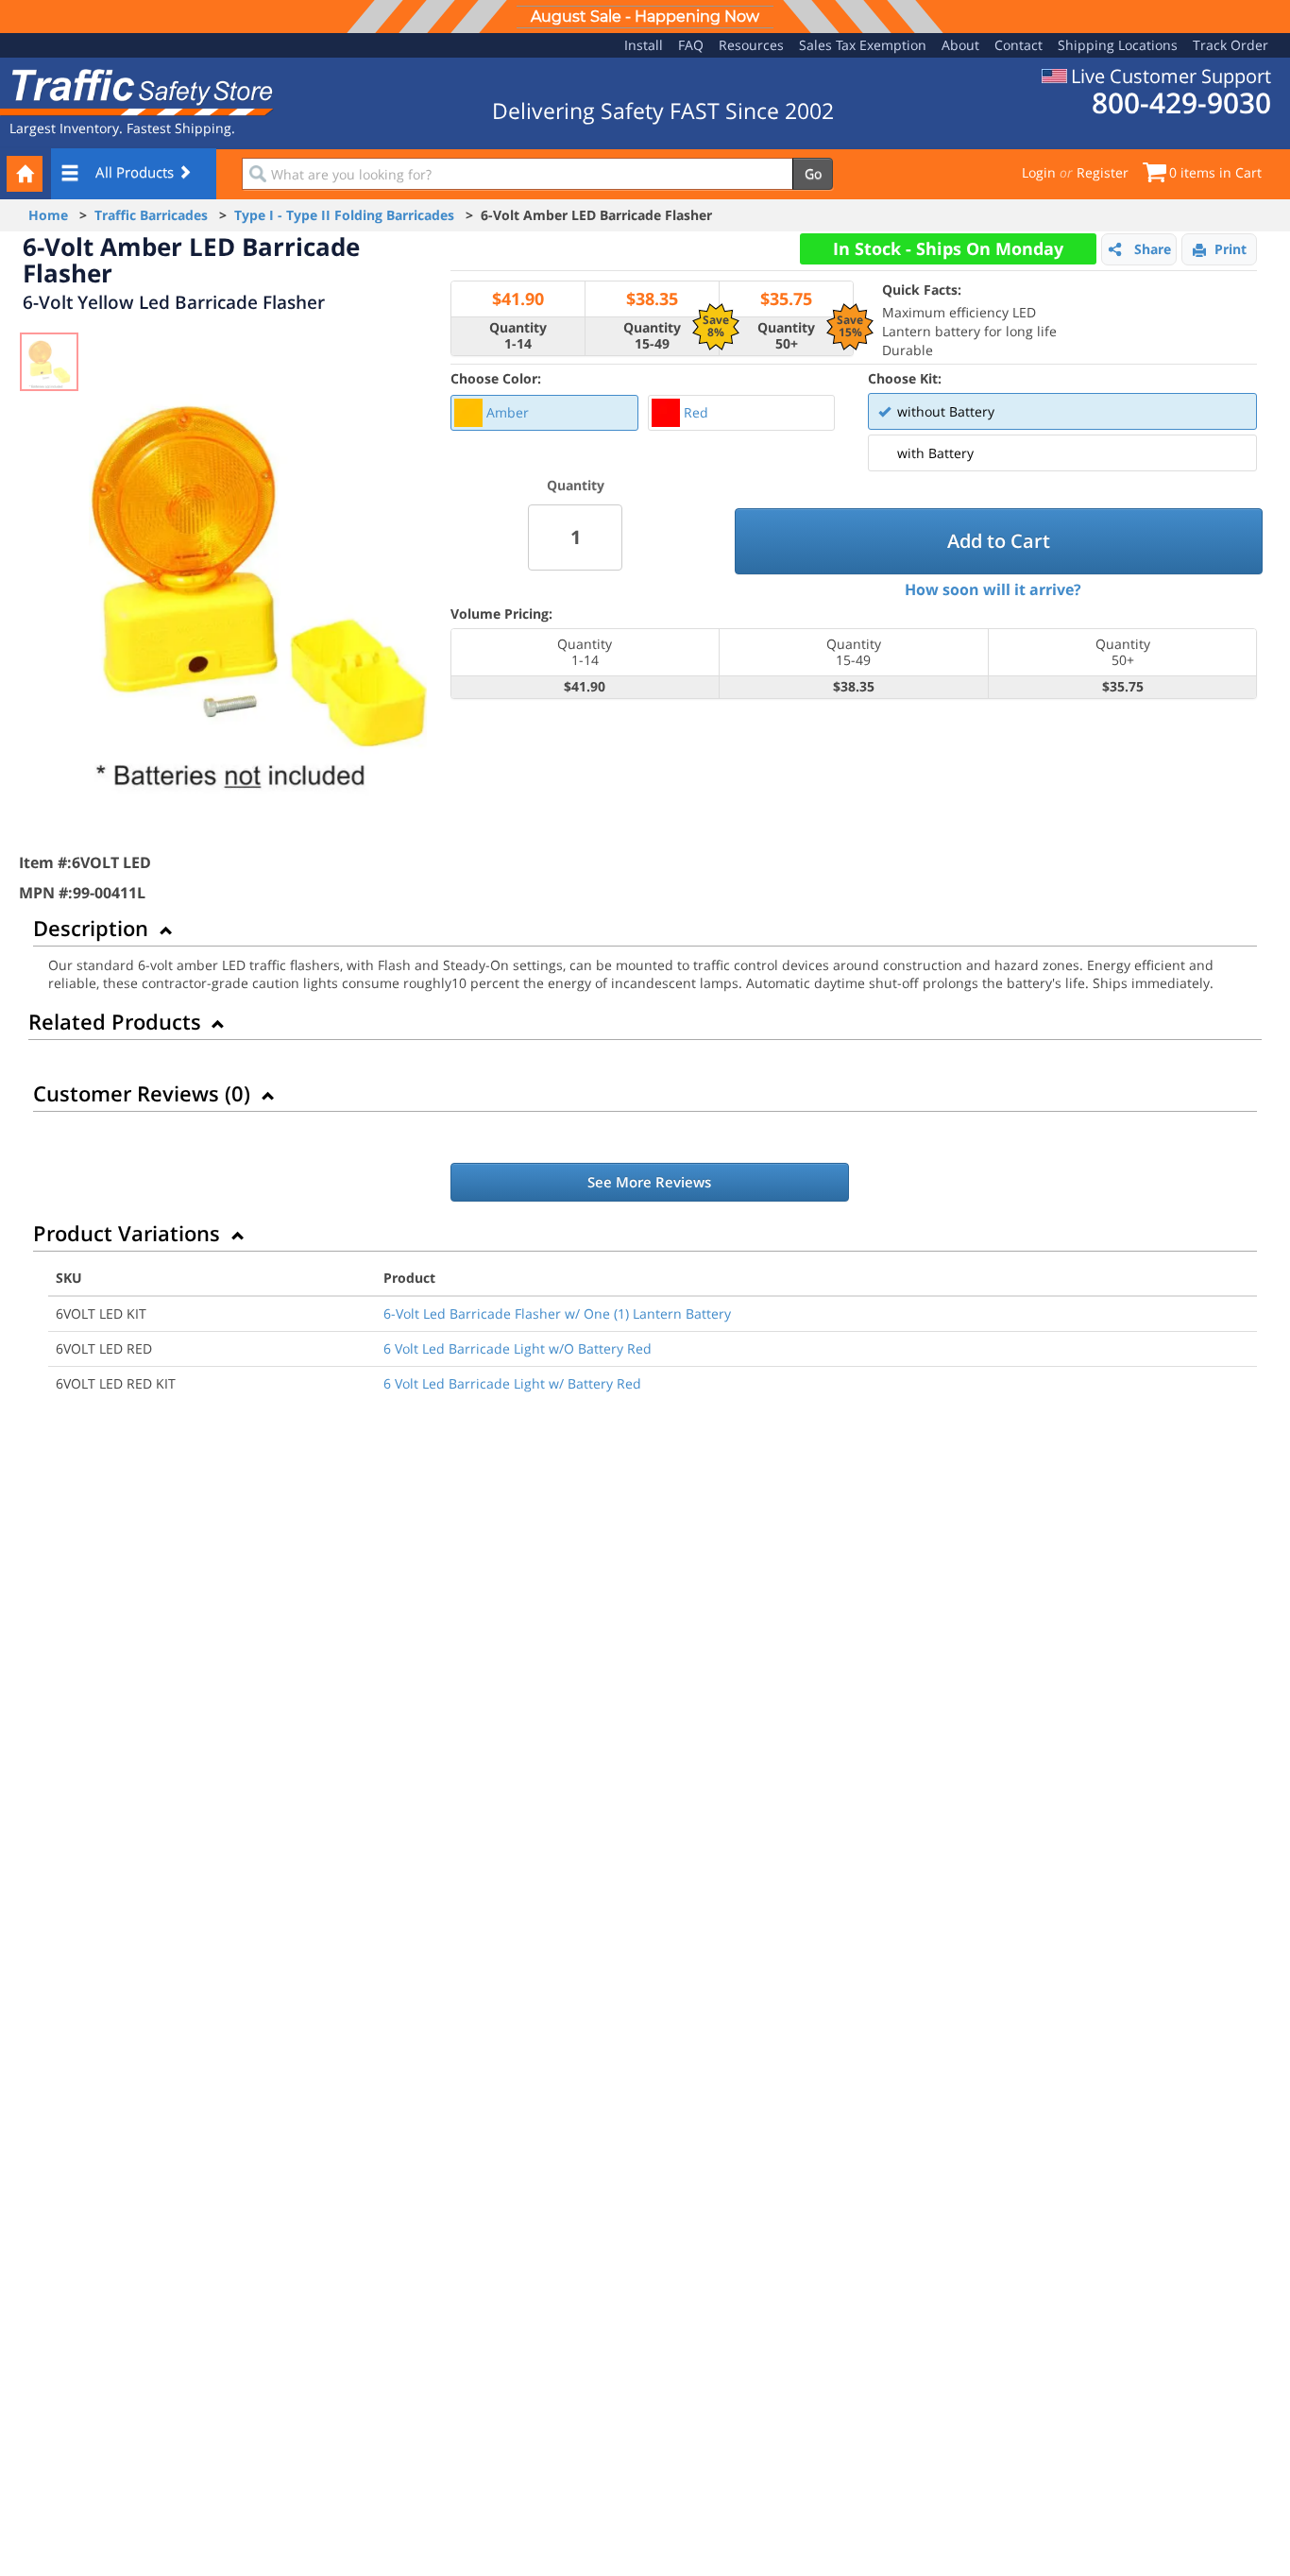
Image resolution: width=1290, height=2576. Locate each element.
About (960, 45)
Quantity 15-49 (652, 336)
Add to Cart (999, 541)
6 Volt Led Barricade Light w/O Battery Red (518, 1348)
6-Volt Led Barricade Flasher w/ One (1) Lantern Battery (557, 1314)
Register (1103, 172)
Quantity (576, 485)
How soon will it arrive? (993, 589)
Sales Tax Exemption (863, 45)
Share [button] (1153, 249)
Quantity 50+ (786, 336)
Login (1039, 172)
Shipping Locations (1118, 45)
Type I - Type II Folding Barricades (344, 215)
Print (1231, 249)
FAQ (691, 45)
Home (48, 215)
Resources (751, 45)
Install (644, 45)
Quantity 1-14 (518, 336)
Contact (1018, 45)
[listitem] (544, 413)
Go (813, 173)
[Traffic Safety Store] (137, 90)
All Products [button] (136, 172)
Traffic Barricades (151, 215)
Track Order (1231, 45)
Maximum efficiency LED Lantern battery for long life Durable (969, 320)
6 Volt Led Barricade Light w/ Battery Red (512, 1383)
